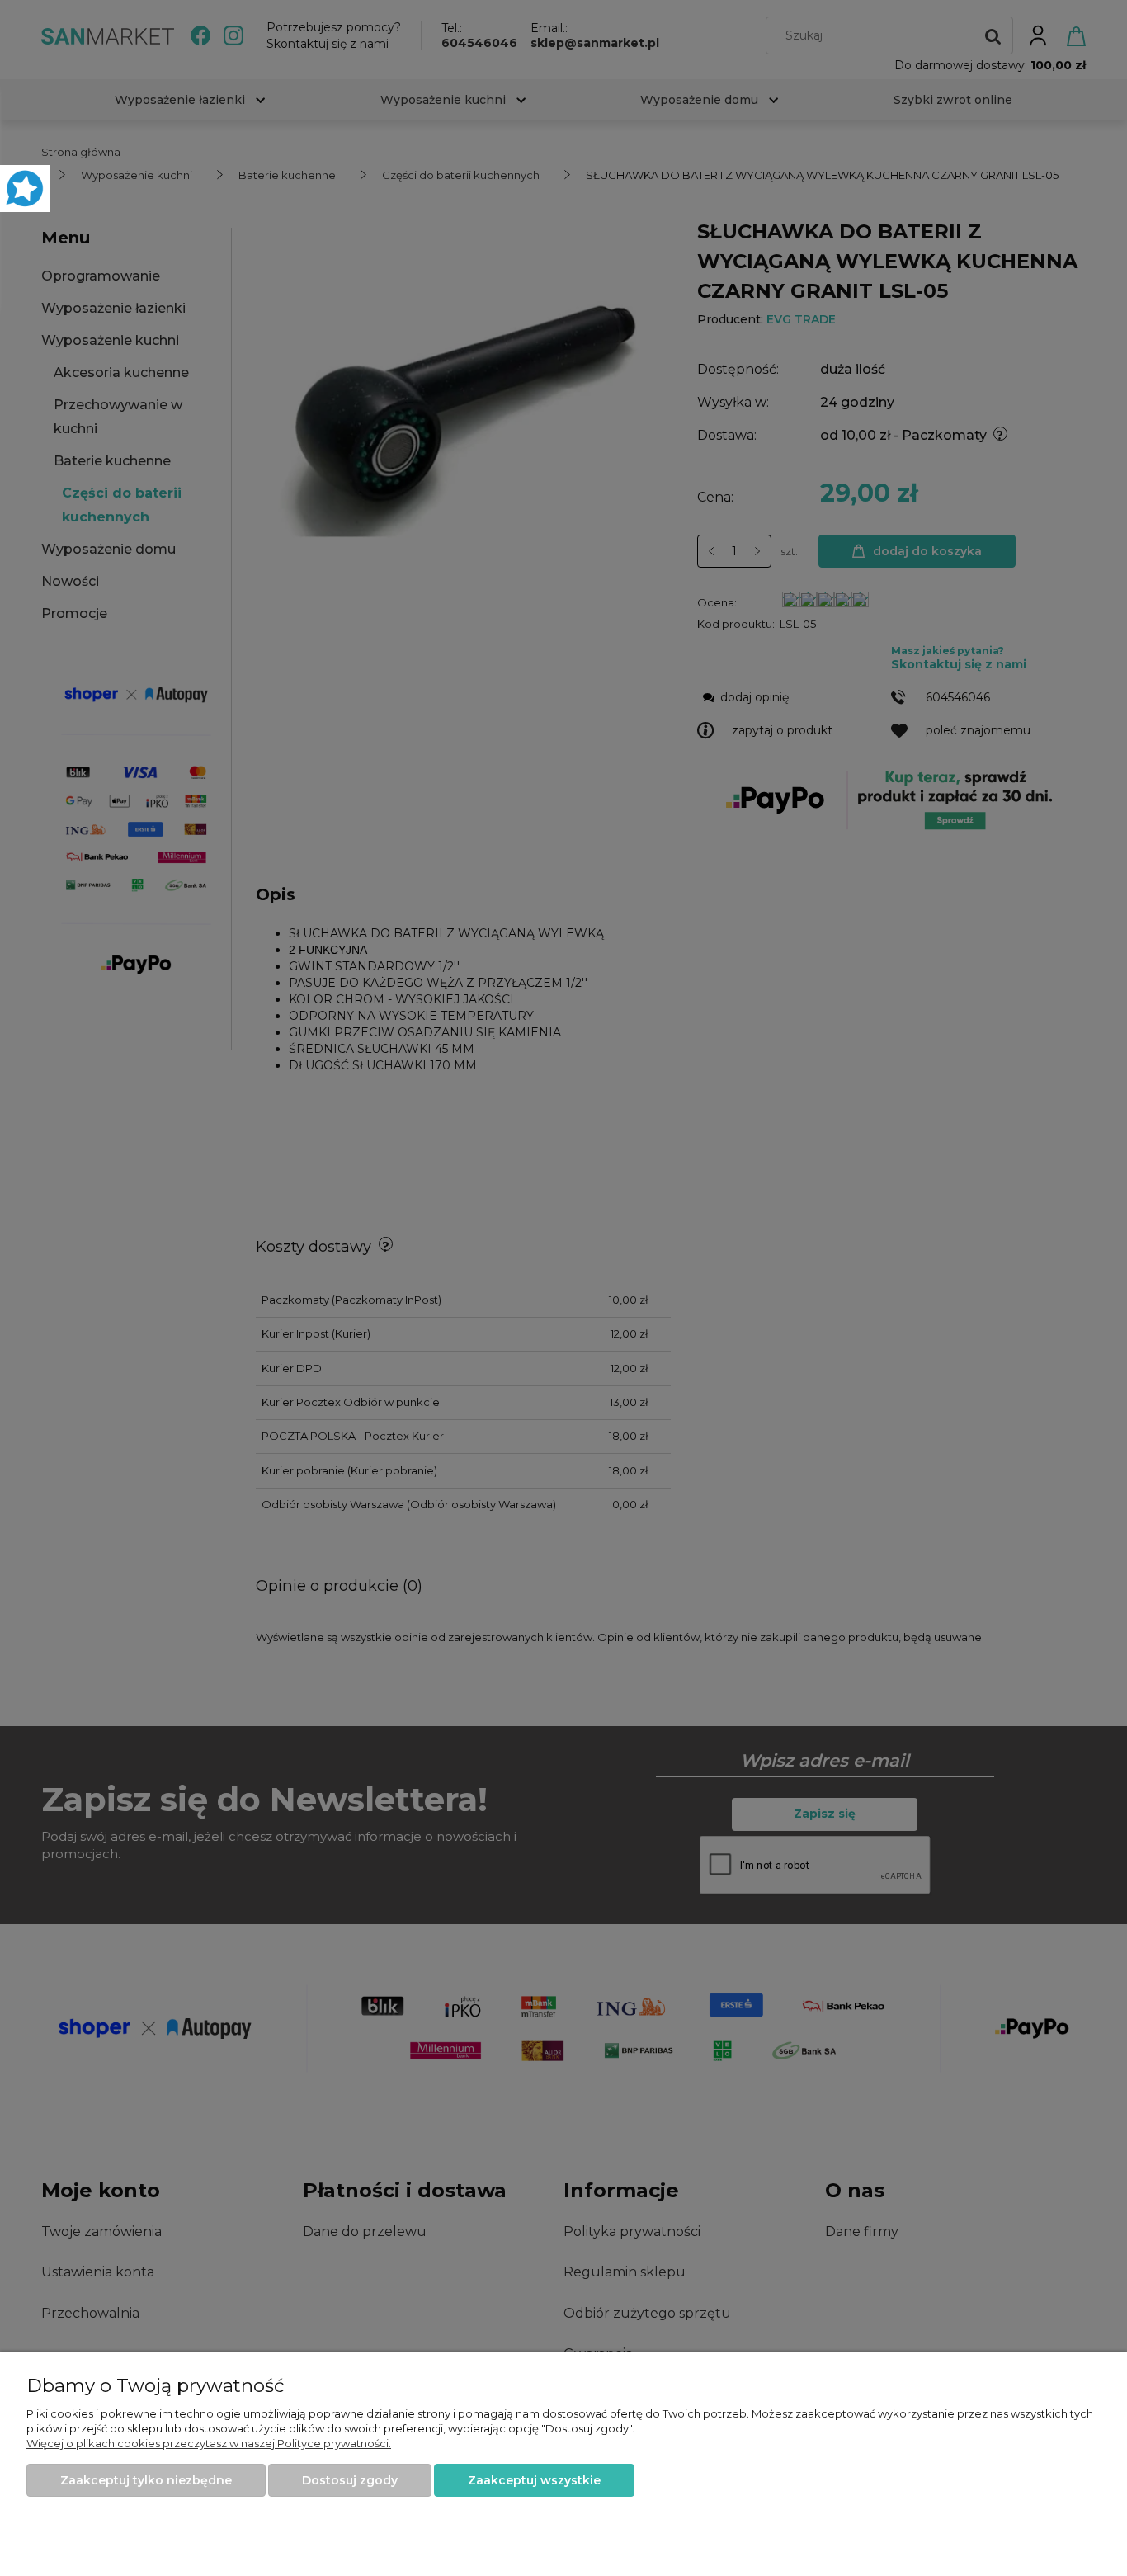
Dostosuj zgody (350, 2480)
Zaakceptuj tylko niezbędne (146, 2480)
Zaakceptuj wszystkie (534, 2480)
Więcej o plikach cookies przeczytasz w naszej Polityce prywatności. (209, 2443)
